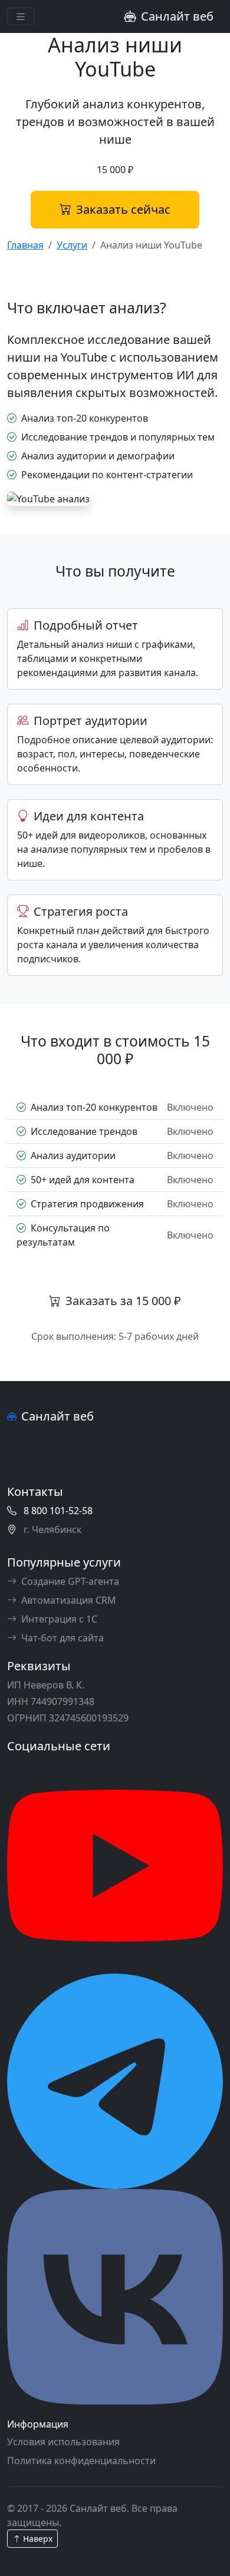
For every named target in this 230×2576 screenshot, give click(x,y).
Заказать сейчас (123, 209)
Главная (25, 245)
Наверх (37, 2539)
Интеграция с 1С (59, 1619)
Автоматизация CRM (69, 1600)
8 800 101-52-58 (58, 1511)
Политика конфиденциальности (81, 2461)
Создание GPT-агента (70, 1581)
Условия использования (63, 2442)
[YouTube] (115, 1865)
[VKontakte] (115, 2296)
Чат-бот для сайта (63, 1638)
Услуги (72, 245)
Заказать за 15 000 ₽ (123, 1301)
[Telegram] (115, 2080)
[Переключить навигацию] (21, 17)
